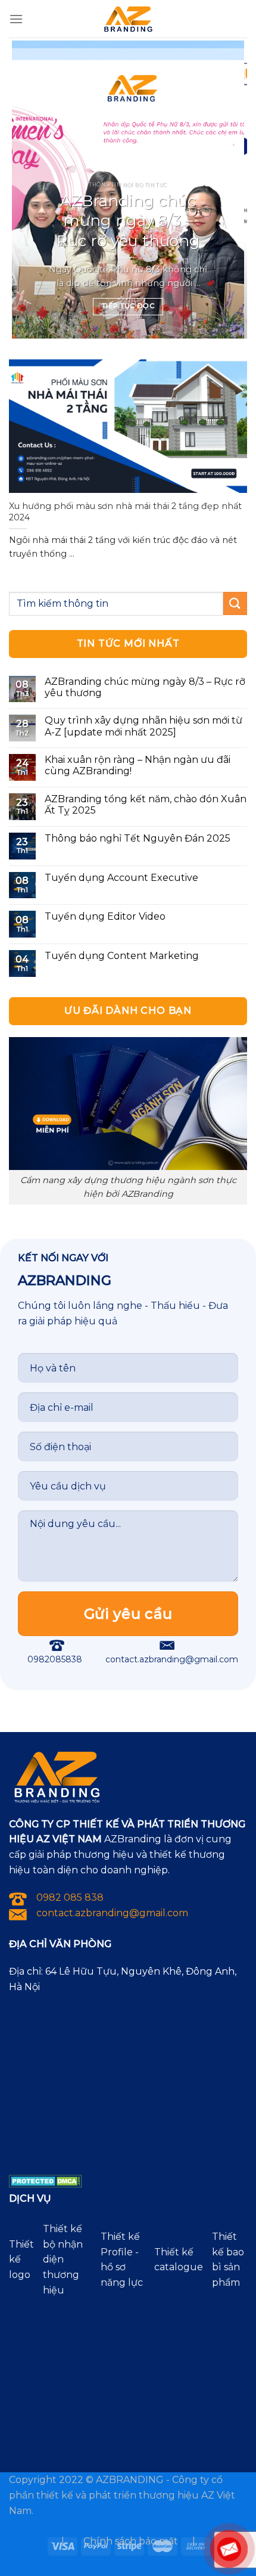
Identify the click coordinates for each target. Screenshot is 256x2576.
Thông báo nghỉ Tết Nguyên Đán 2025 (138, 838)
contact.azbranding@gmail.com (172, 1659)
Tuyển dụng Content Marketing (122, 956)
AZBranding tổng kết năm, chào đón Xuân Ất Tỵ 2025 (146, 805)
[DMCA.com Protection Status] (46, 2181)
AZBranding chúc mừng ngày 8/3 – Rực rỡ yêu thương (128, 221)
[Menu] (16, 19)
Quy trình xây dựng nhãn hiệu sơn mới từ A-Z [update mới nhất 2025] (143, 726)
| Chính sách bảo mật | (128, 2541)
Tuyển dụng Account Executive (121, 878)
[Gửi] (235, 603)
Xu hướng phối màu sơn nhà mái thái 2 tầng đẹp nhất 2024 (125, 512)
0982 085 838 (70, 1897)
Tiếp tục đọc (128, 306)
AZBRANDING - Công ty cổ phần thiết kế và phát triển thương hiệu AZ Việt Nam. (122, 2495)
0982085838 (55, 1659)
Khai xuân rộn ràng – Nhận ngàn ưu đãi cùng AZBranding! (138, 765)
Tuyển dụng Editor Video (105, 916)
